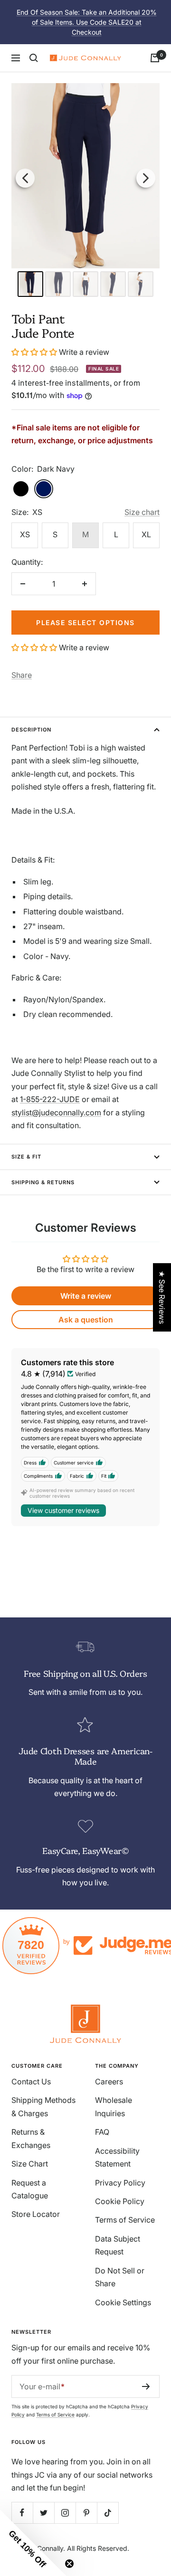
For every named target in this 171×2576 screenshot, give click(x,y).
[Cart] (155, 58)
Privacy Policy (120, 2183)
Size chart (142, 512)
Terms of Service (125, 2220)
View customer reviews (63, 1510)
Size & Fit (26, 1157)
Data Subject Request (118, 2245)
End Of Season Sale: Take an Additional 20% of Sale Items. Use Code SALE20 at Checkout (87, 22)
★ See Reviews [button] (162, 1297)
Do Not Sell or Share (120, 2277)
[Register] (146, 2386)
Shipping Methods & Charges (43, 2106)
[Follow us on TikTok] (108, 2513)
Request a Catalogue (30, 2189)
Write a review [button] (86, 1296)
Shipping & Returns (43, 1182)
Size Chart (30, 2164)
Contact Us (31, 2082)
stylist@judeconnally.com (56, 1112)
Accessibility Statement (117, 2157)
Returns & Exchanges (31, 2138)
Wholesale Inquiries (114, 2106)
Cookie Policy (120, 2201)
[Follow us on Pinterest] (86, 2513)
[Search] (34, 58)
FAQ (102, 2132)
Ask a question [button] (86, 1320)
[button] (35, 352)
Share (22, 675)
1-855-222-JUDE (50, 1099)
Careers (109, 2082)
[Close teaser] (69, 2564)
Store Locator (36, 2214)
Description (31, 730)
